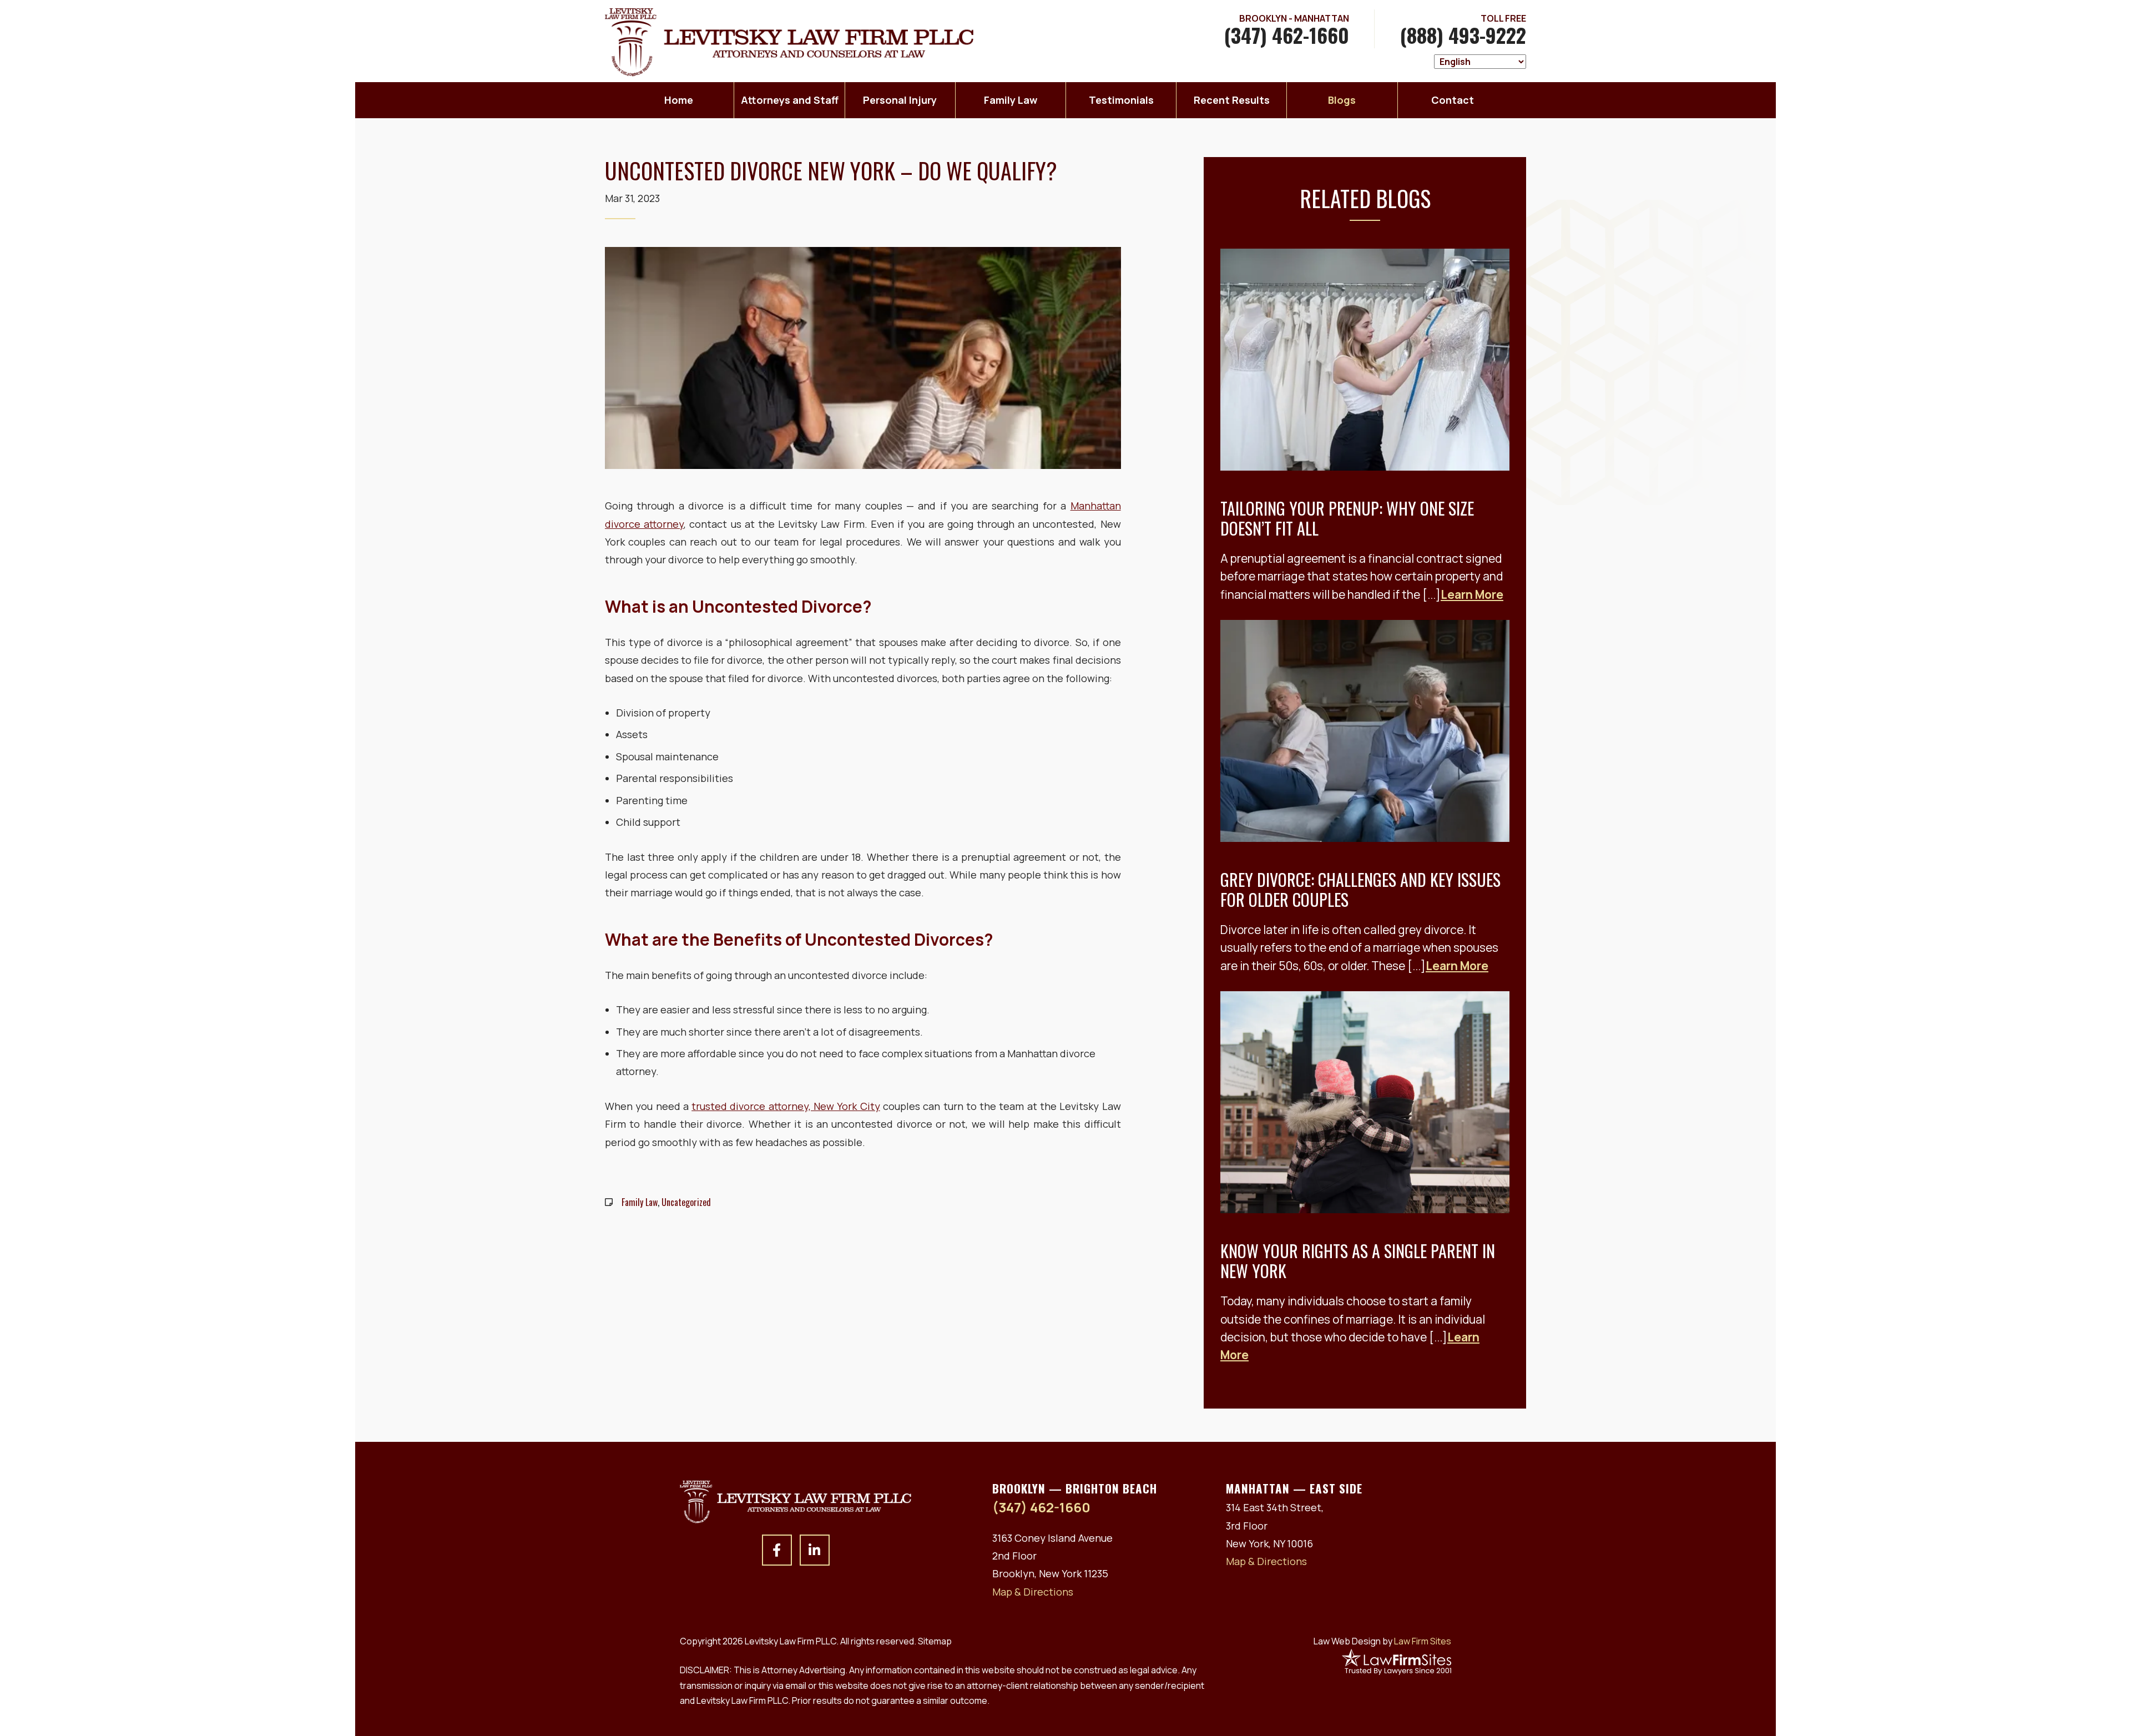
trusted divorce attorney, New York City (786, 1106)
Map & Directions (1033, 1592)
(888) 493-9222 (1463, 35)
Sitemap (935, 1641)
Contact (1453, 100)
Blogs (1342, 100)
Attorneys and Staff (790, 100)
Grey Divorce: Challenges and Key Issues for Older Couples (1360, 889)
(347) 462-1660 (1287, 35)
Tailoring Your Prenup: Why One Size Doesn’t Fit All (1347, 518)
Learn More (1472, 594)
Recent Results (1232, 100)
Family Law (1011, 100)
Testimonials (1121, 100)
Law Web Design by (1382, 1641)
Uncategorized (686, 1202)
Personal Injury (900, 100)
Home (679, 100)
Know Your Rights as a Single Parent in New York (1358, 1261)
